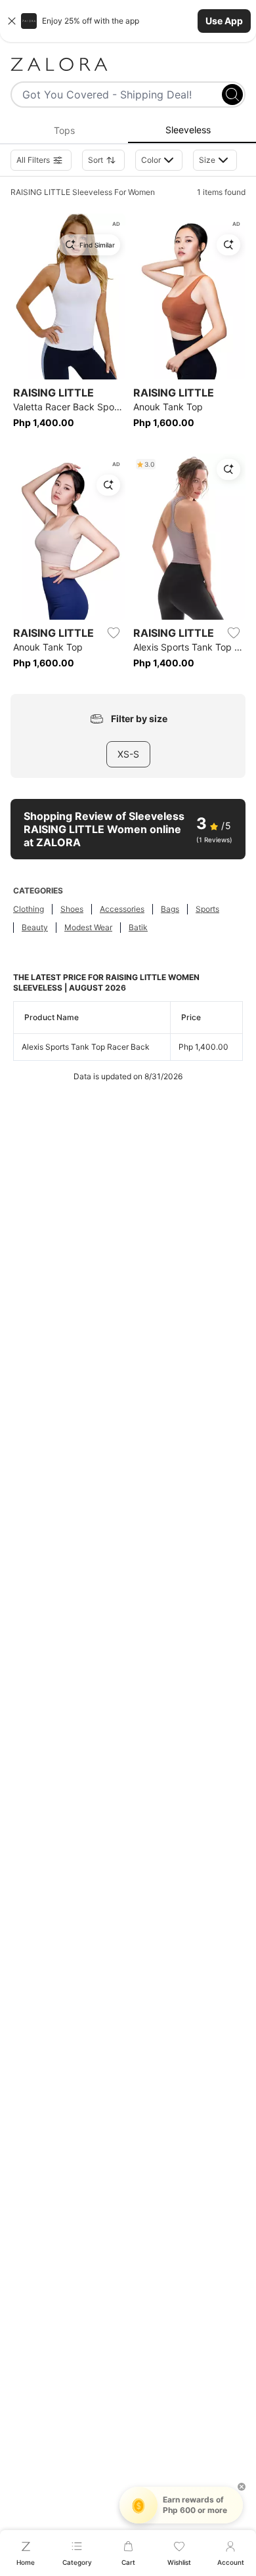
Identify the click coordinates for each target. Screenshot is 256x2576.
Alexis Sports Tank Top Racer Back (86, 1047)
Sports (207, 909)
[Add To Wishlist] (114, 633)
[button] (128, 21)
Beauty (35, 927)
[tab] (64, 131)
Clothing (29, 909)
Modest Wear (88, 927)
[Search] (232, 95)
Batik (138, 927)
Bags (170, 909)
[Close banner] (12, 21)
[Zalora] (128, 64)
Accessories (122, 909)
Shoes (72, 909)
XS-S (128, 754)
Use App (224, 21)
